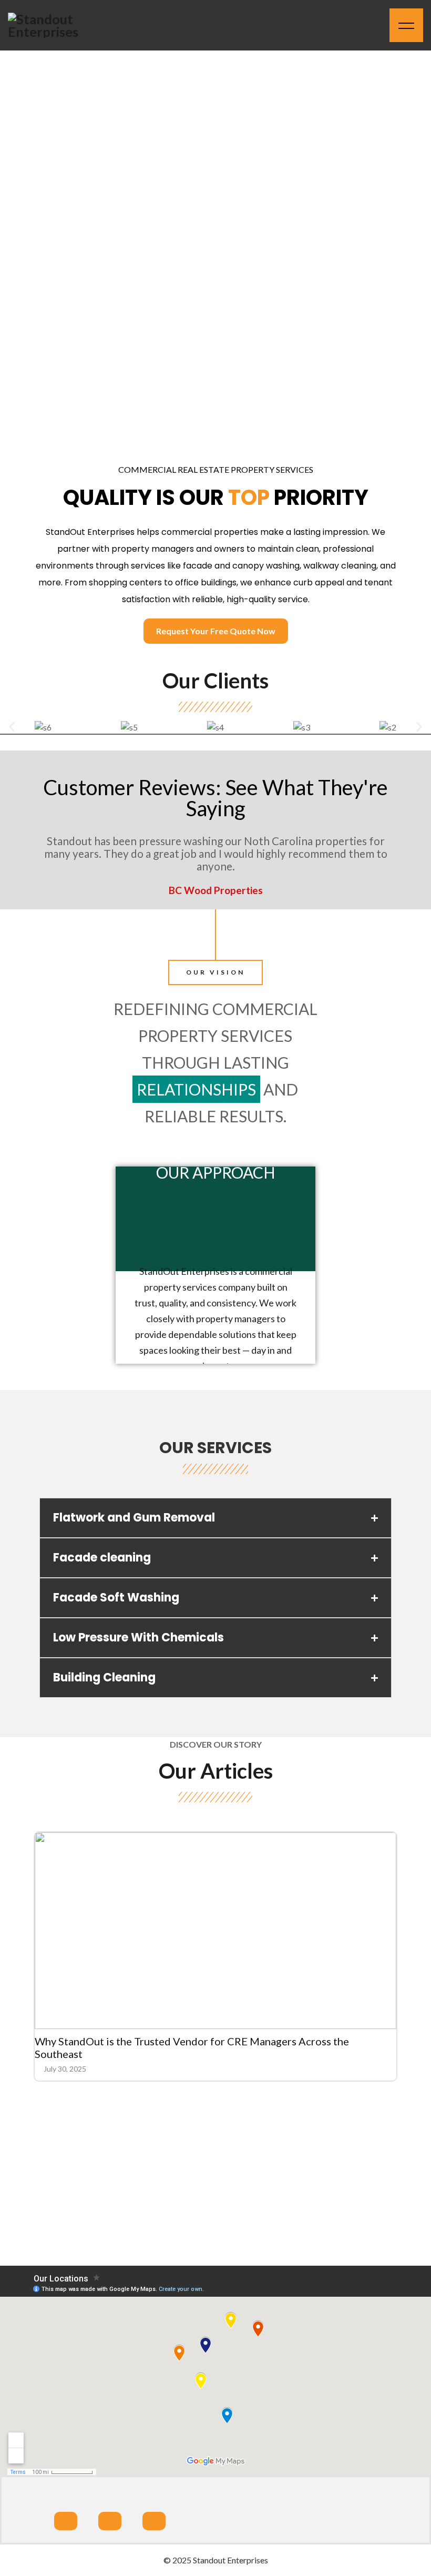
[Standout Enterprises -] (55, 25)
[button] (12, 727)
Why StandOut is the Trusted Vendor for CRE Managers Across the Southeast (192, 2047)
